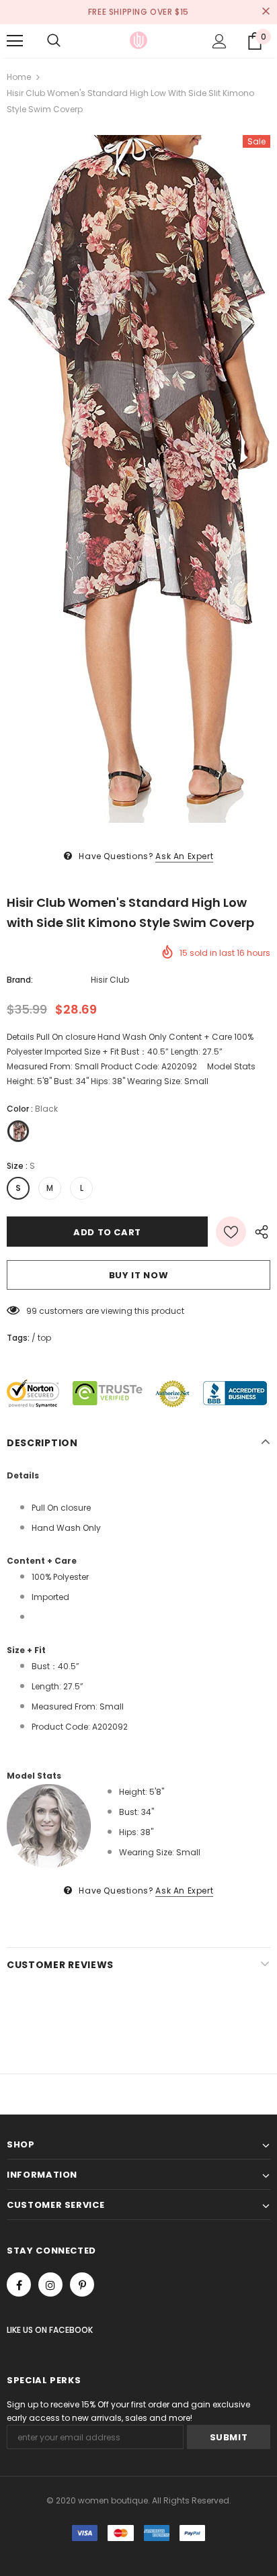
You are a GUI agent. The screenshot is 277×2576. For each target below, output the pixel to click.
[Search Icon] (54, 41)
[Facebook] (19, 2284)
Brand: (20, 980)
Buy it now (139, 1275)
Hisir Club (110, 980)
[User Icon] (220, 41)
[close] (266, 12)
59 (32, 1311)
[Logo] (138, 40)
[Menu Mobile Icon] (15, 41)
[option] (138, 479)
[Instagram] (50, 2284)
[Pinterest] (82, 2284)
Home (19, 77)
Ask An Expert (184, 856)
